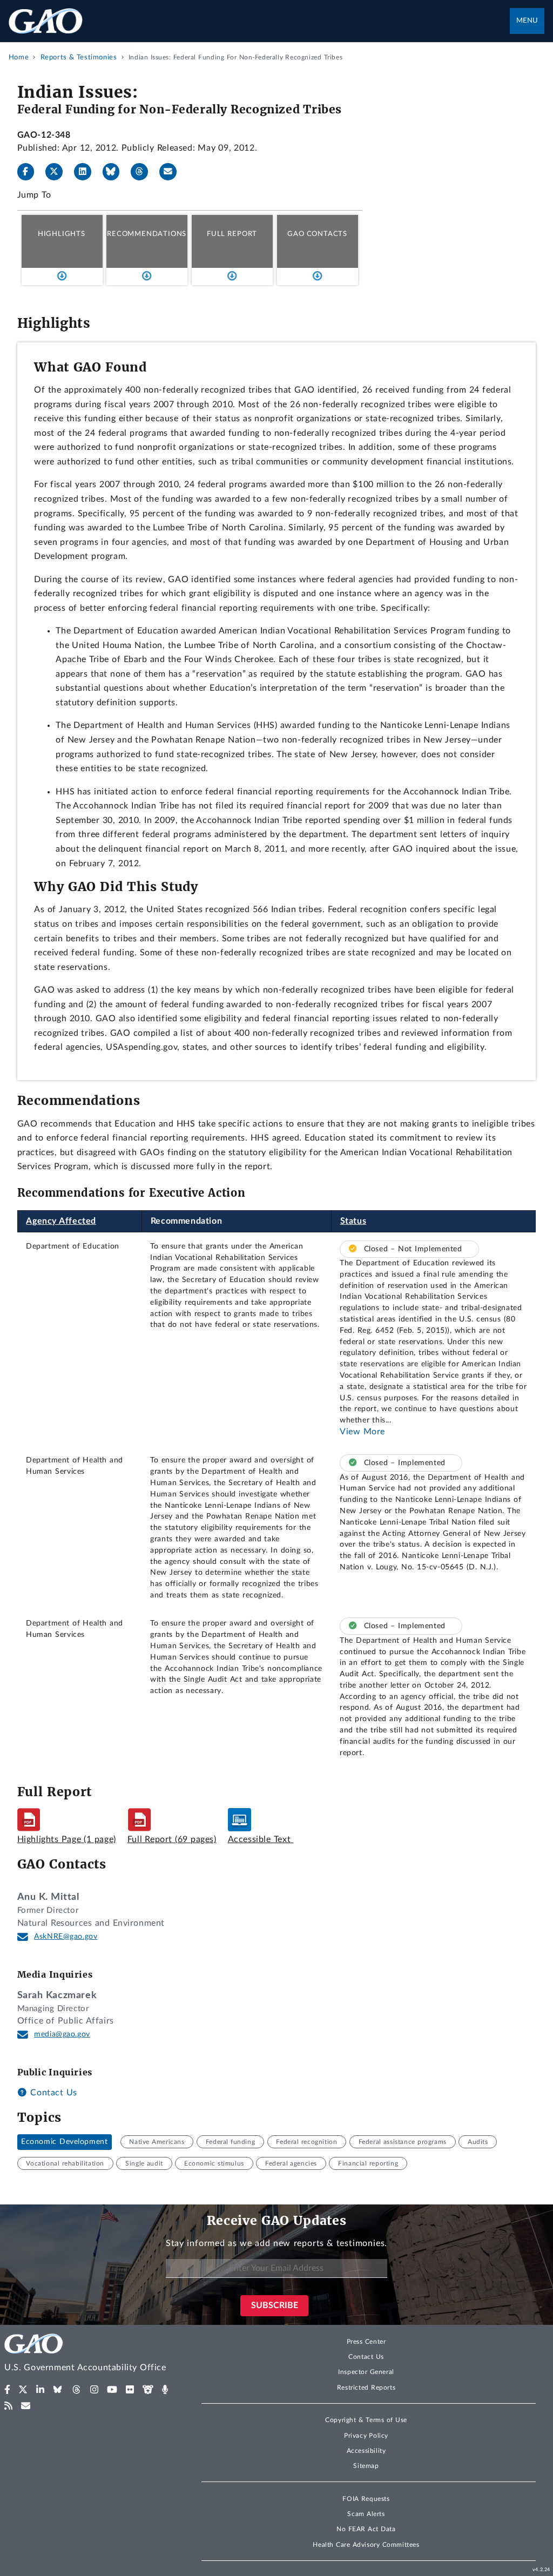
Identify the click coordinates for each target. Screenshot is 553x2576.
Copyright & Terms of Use (366, 2420)
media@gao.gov (62, 2034)
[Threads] (144, 172)
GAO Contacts (317, 234)
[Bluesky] (116, 172)
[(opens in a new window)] (7, 2390)
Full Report (232, 234)
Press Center (366, 2342)
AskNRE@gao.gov (66, 1937)
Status (353, 1221)
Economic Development (64, 2142)
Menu (527, 21)
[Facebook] (30, 172)
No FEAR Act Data (366, 2529)
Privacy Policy (366, 2436)
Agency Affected (61, 1221)
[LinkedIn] (87, 172)
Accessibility (366, 2451)
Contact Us (52, 2093)
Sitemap (366, 2466)
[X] (58, 172)
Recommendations (147, 234)
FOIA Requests (366, 2499)
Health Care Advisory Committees (366, 2545)
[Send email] (172, 172)
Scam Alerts (366, 2514)
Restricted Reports (366, 2388)
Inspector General (366, 2372)
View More (362, 1432)
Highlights (62, 234)
